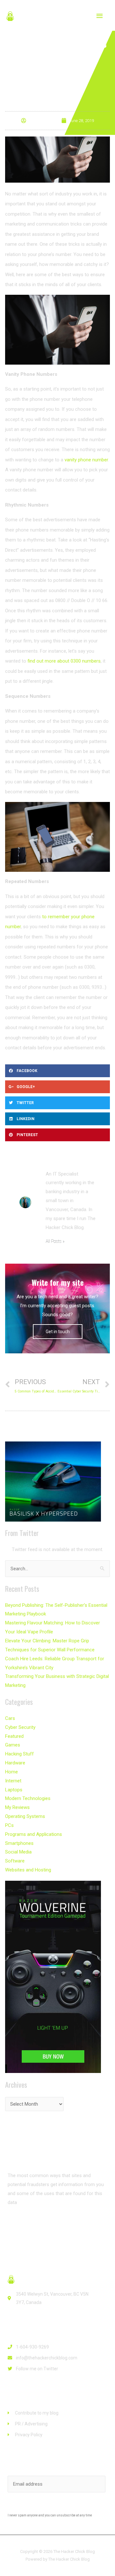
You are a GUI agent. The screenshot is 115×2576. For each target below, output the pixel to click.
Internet (13, 1781)
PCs (9, 1825)
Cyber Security (20, 1727)
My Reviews (17, 1807)
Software (15, 1861)
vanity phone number (86, 460)
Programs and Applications (34, 1834)
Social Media (18, 1852)
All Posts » (55, 1241)
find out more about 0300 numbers (64, 661)
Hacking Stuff (19, 1754)
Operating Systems (25, 1816)
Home (11, 1772)
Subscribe (58, 2506)
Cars (10, 1718)
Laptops (14, 1790)
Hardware (15, 1763)
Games (13, 1745)
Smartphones (19, 1843)
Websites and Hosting (28, 1870)
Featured (14, 1736)
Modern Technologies (28, 1798)
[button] (27, 2226)
